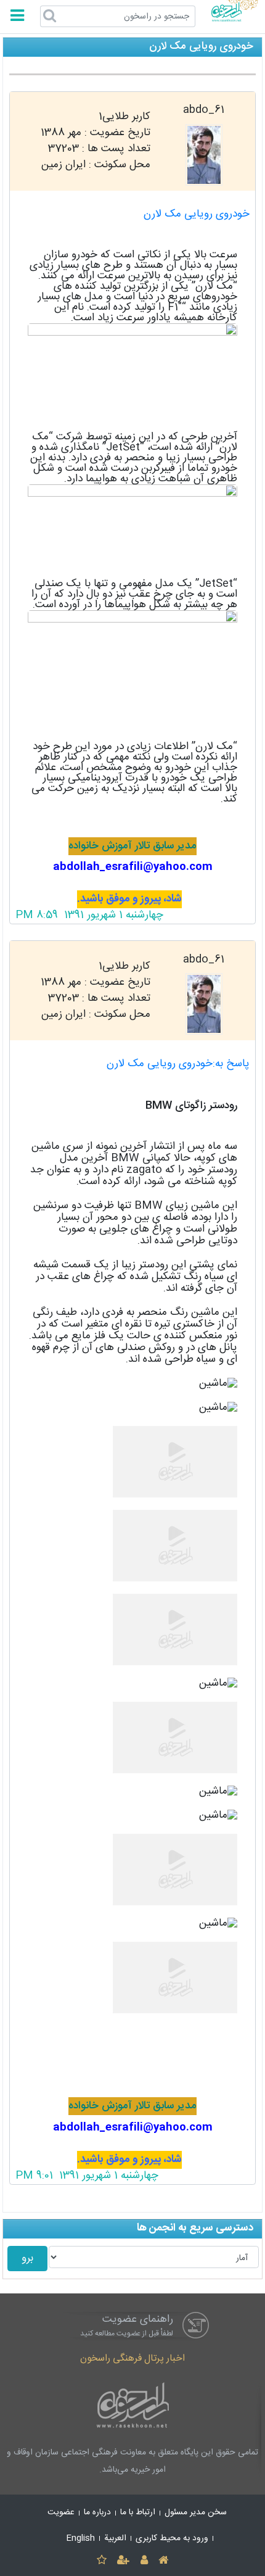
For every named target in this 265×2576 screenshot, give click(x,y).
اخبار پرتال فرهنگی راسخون (132, 2359)
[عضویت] (124, 2561)
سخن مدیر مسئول (196, 2512)
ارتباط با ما (138, 2512)
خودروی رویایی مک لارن (197, 214)
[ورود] (144, 2561)
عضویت (61, 2512)
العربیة (115, 2538)
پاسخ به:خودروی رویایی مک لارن (178, 1064)
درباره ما (97, 2512)
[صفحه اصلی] (163, 2561)
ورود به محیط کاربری (172, 2538)
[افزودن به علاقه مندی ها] (101, 2561)
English (81, 2538)
